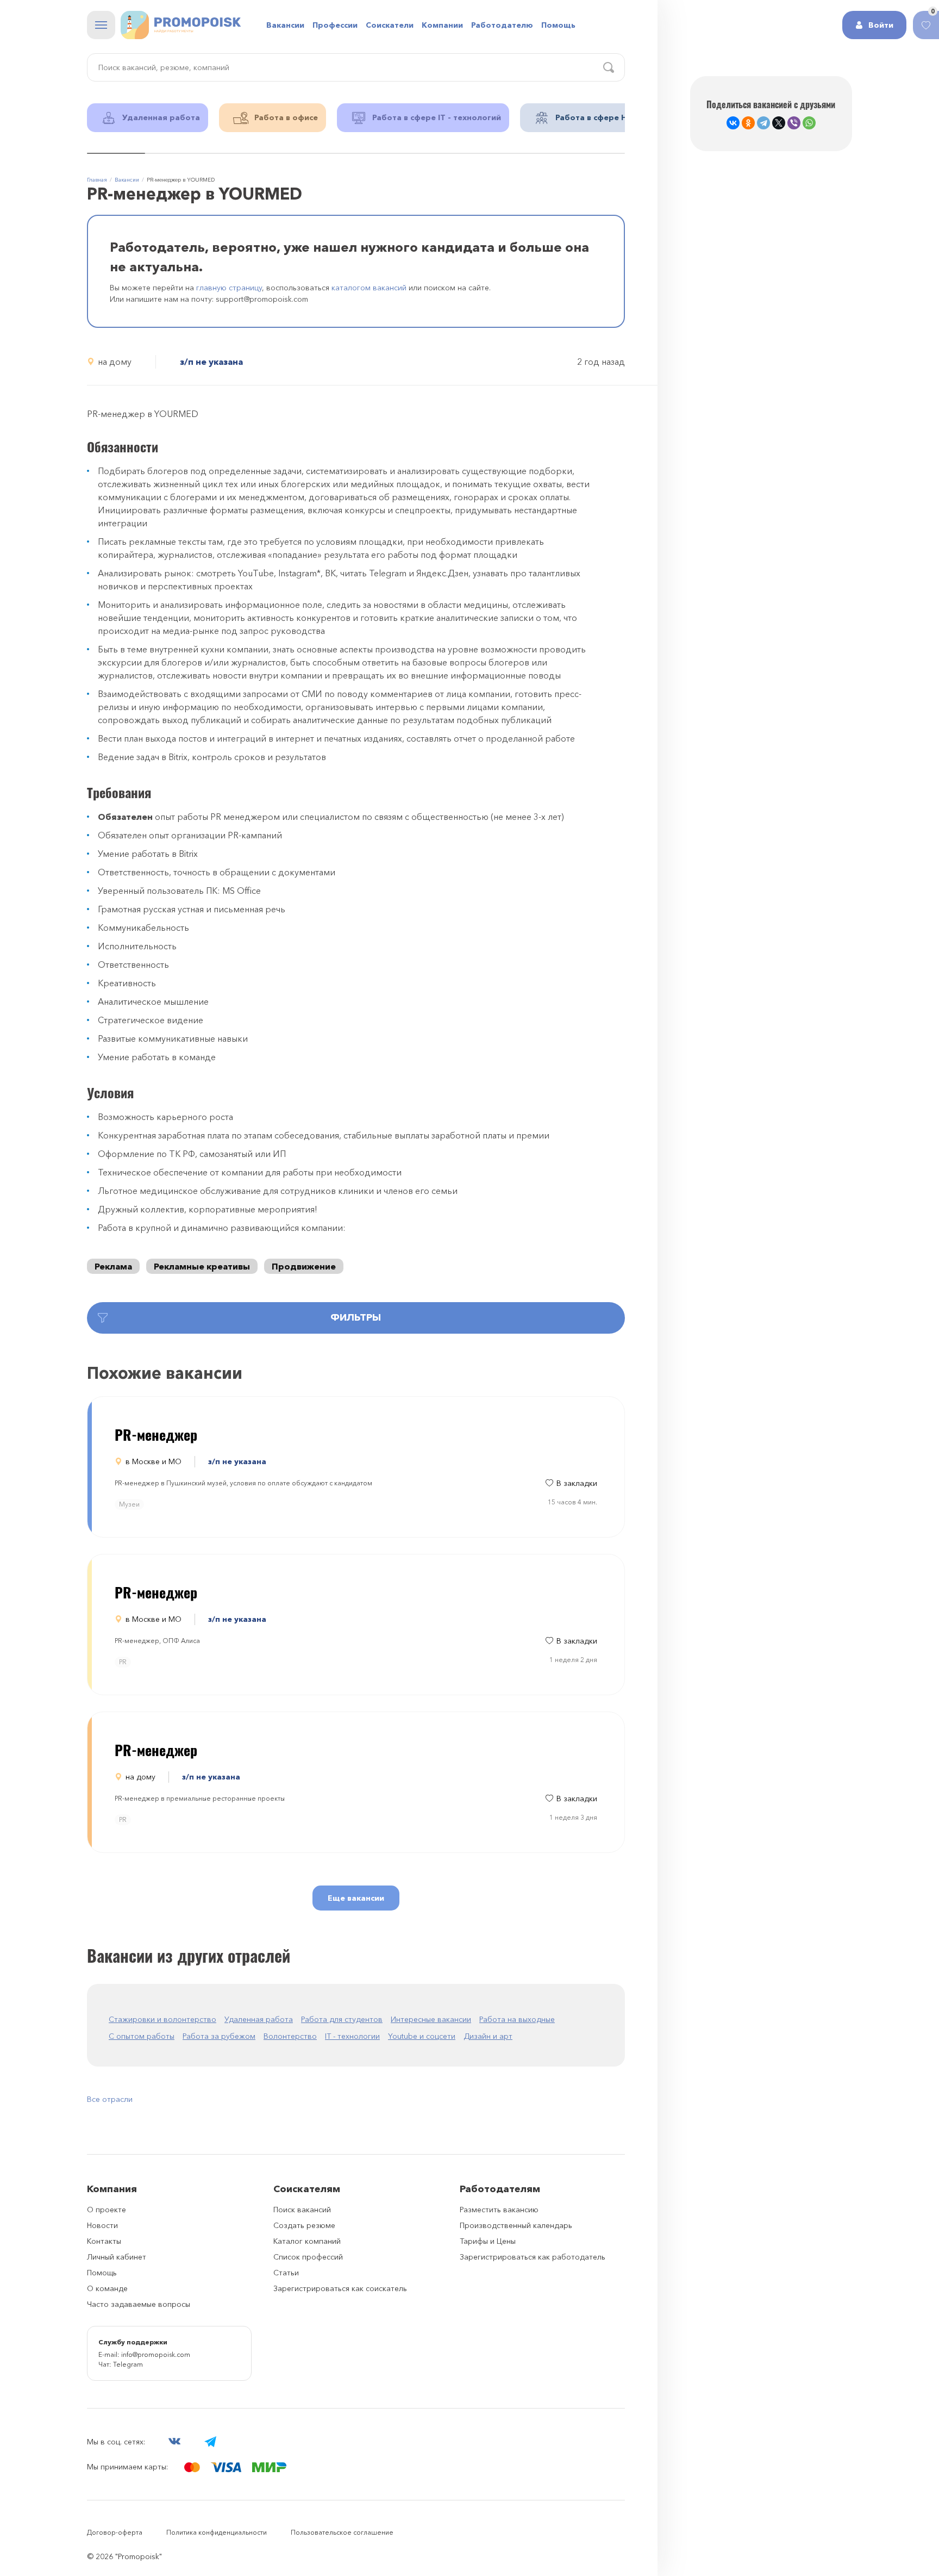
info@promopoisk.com (156, 2354)
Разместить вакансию (499, 2210)
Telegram (128, 2364)
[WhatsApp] (809, 123)
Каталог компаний (307, 2241)
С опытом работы (142, 2036)
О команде (107, 2288)
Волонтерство (290, 2036)
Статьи (286, 2273)
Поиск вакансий (302, 2210)
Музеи (129, 1504)
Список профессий (308, 2257)
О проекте (107, 2210)
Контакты (104, 2241)
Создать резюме (304, 2225)
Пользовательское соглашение (342, 2532)
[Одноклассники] (748, 123)
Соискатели (390, 25)
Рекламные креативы (202, 1266)
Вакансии (285, 25)
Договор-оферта (115, 2532)
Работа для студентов (342, 2019)
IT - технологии (352, 2036)
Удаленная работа (259, 2019)
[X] (779, 123)
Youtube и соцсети (422, 2036)
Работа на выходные (517, 2019)
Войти (881, 25)
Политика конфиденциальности (217, 2532)
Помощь (558, 25)
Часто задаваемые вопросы (139, 2304)
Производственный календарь (516, 2225)
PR (123, 1662)
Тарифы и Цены (488, 2241)
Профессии (335, 25)
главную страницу (229, 288)
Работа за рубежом (219, 2036)
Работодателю (502, 25)
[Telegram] (763, 123)
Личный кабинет (117, 2257)
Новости (102, 2225)
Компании (442, 25)
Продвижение (304, 1266)
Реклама (113, 1266)
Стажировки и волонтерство (162, 2019)
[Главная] (181, 25)
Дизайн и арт (488, 2036)
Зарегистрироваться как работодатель (533, 2257)
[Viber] (794, 123)
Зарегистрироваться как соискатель (340, 2288)
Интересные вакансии (431, 2019)
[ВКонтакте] (733, 123)
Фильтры (356, 1317)
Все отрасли (110, 2099)
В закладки (577, 1483)
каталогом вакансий (369, 288)
